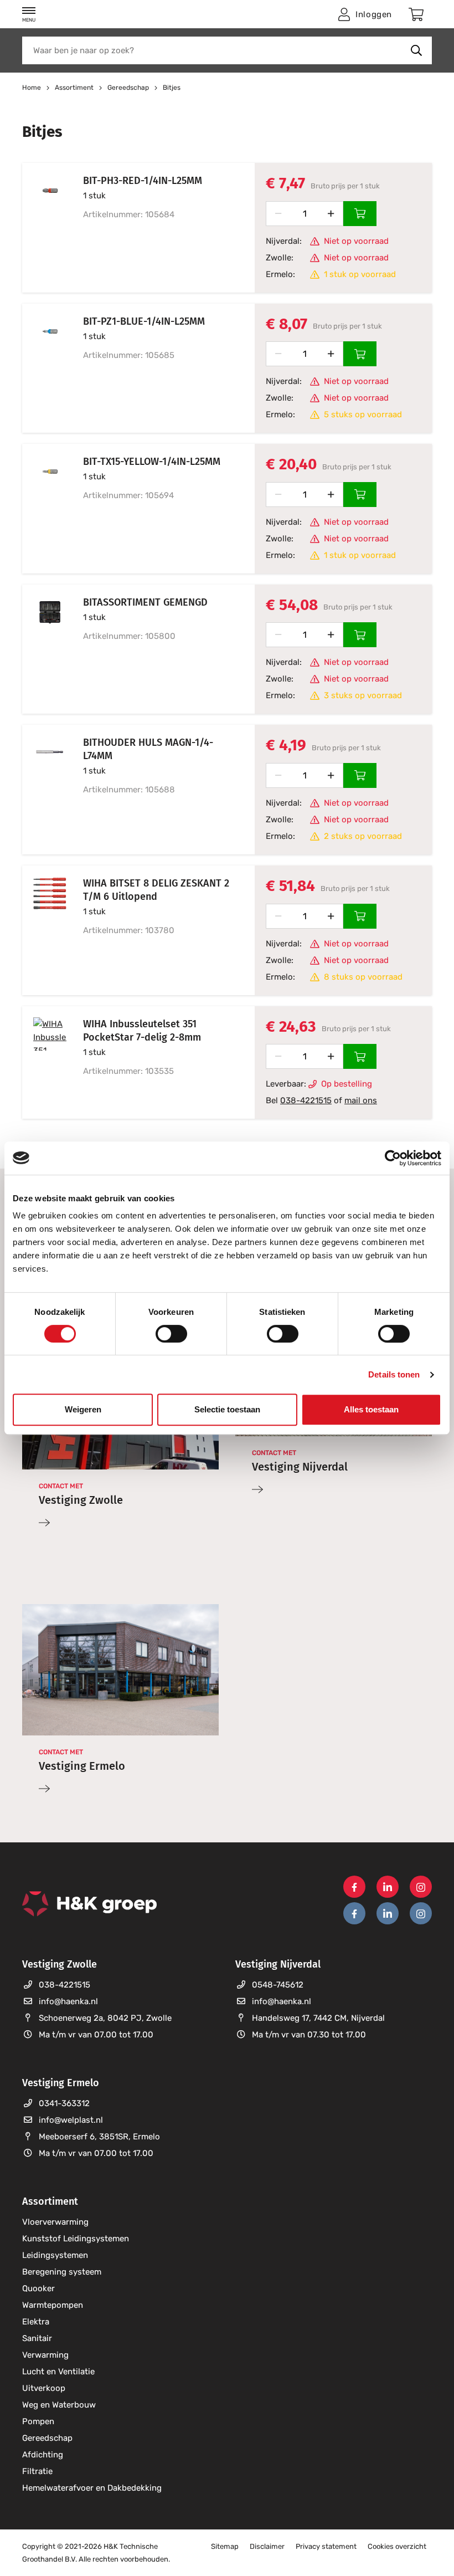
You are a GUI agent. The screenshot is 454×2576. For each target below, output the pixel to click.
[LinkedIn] (388, 1887)
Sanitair (37, 2338)
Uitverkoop (44, 2388)
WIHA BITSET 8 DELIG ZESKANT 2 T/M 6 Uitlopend (156, 890)
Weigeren (83, 1409)
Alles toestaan (371, 1409)
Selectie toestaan (227, 1409)
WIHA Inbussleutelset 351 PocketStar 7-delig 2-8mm (142, 1031)
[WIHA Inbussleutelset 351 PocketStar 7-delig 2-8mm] (44, 1063)
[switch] (171, 1334)
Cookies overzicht (397, 2546)
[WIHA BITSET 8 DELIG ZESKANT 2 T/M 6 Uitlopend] (44, 930)
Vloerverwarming (55, 2222)
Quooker (38, 2288)
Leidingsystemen (55, 2255)
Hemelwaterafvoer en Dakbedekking (92, 2488)
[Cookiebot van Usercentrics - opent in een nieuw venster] (393, 1158)
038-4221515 (306, 1100)
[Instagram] (421, 1887)
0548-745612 (278, 1985)
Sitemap (225, 2546)
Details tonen (394, 1374)
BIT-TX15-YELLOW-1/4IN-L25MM (152, 462)
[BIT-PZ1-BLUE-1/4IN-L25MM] (44, 368)
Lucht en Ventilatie (58, 2372)
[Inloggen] (360, 214)
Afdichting (43, 2455)
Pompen (38, 2421)
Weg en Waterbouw (59, 2405)
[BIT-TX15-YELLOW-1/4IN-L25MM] (44, 509)
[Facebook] (354, 1887)
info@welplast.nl (71, 2120)
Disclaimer (267, 2546)
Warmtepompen (53, 2305)
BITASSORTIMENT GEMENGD (145, 602)
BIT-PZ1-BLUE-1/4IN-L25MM (144, 321)
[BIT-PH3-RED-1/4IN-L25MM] (44, 228)
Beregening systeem (62, 2272)
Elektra (36, 2322)
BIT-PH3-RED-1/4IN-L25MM (143, 181)
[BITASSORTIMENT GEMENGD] (44, 649)
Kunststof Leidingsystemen (76, 2239)
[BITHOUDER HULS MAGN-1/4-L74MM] (44, 790)
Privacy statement (326, 2546)
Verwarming (45, 2355)
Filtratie (37, 2471)
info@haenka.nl (68, 2001)
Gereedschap (47, 2438)
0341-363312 (64, 2103)
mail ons (361, 1100)
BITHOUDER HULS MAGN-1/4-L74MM (148, 749)
